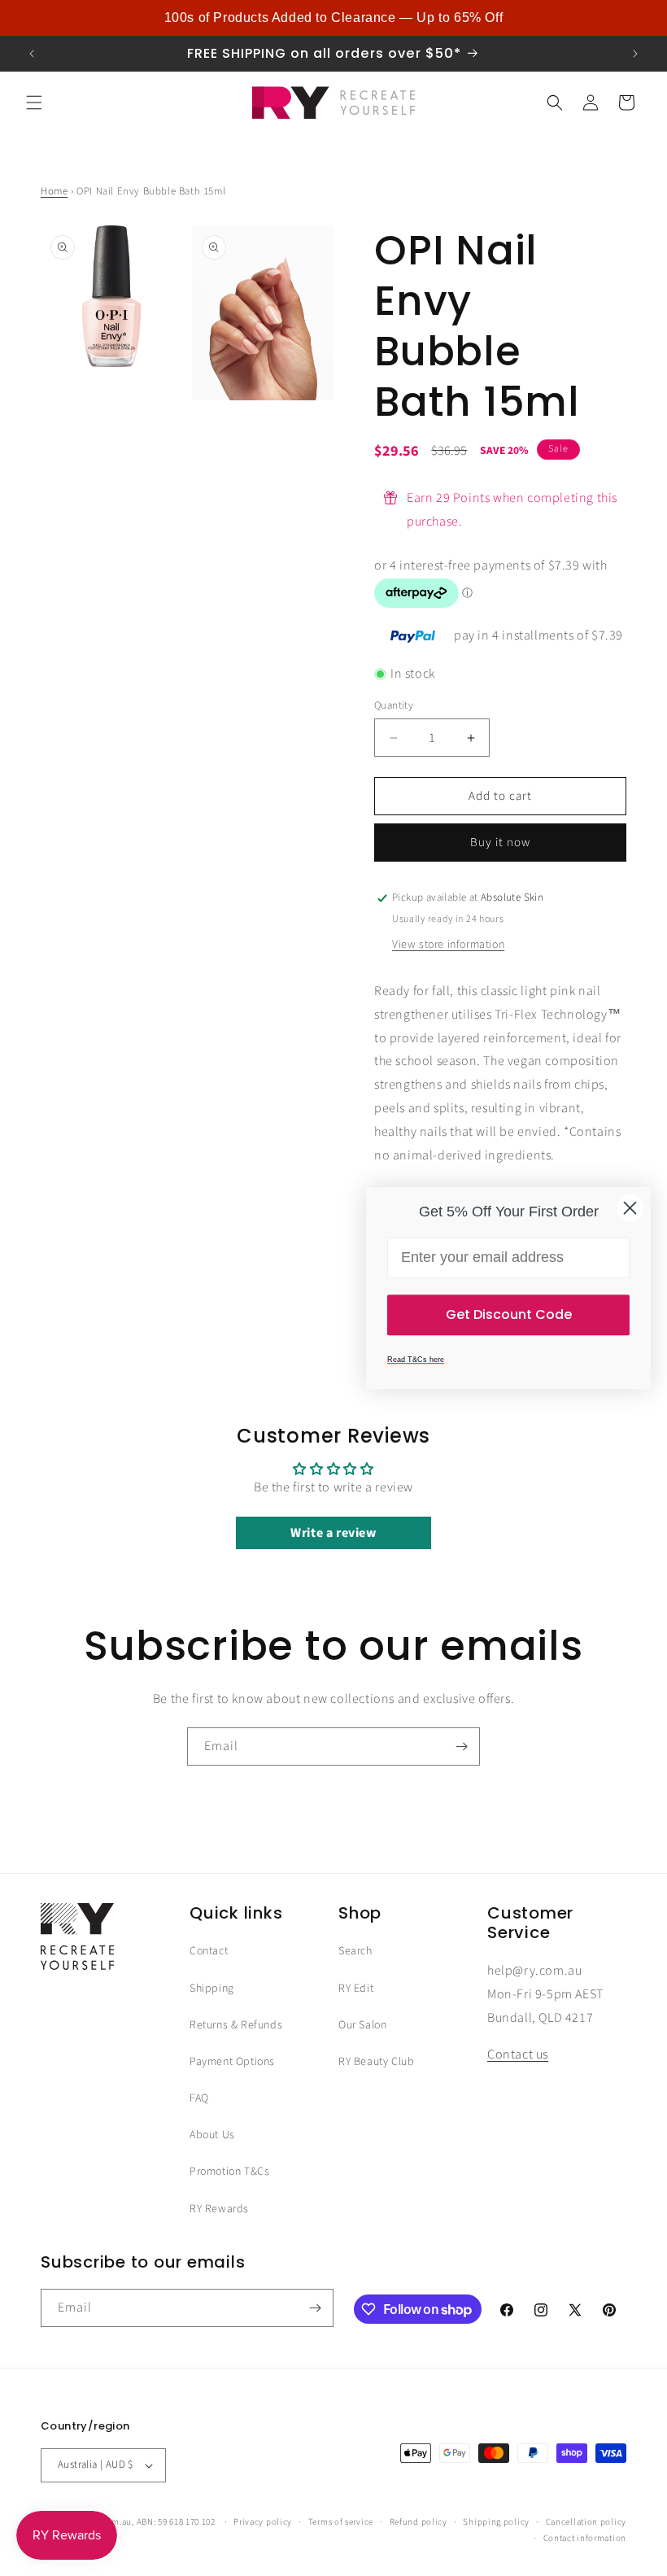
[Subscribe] (461, 1746)
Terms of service (341, 2522)
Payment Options (232, 2062)
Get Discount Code (509, 1314)
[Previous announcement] (32, 54)
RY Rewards (219, 2209)
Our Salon (362, 2025)
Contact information (585, 2538)
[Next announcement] (635, 54)
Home (54, 191)
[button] (34, 103)
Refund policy (419, 2522)
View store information (448, 945)
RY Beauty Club (376, 2062)
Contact (209, 1951)
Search (355, 1951)
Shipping (212, 1989)
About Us (212, 2135)
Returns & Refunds (236, 2025)
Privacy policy (263, 2522)
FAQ (199, 2098)
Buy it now (500, 843)
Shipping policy (496, 2522)
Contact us (518, 2054)
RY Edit (356, 1989)
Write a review (333, 1533)
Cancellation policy (586, 2522)
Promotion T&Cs (229, 2172)
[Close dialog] (630, 1208)
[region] (333, 18)
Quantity (394, 705)
